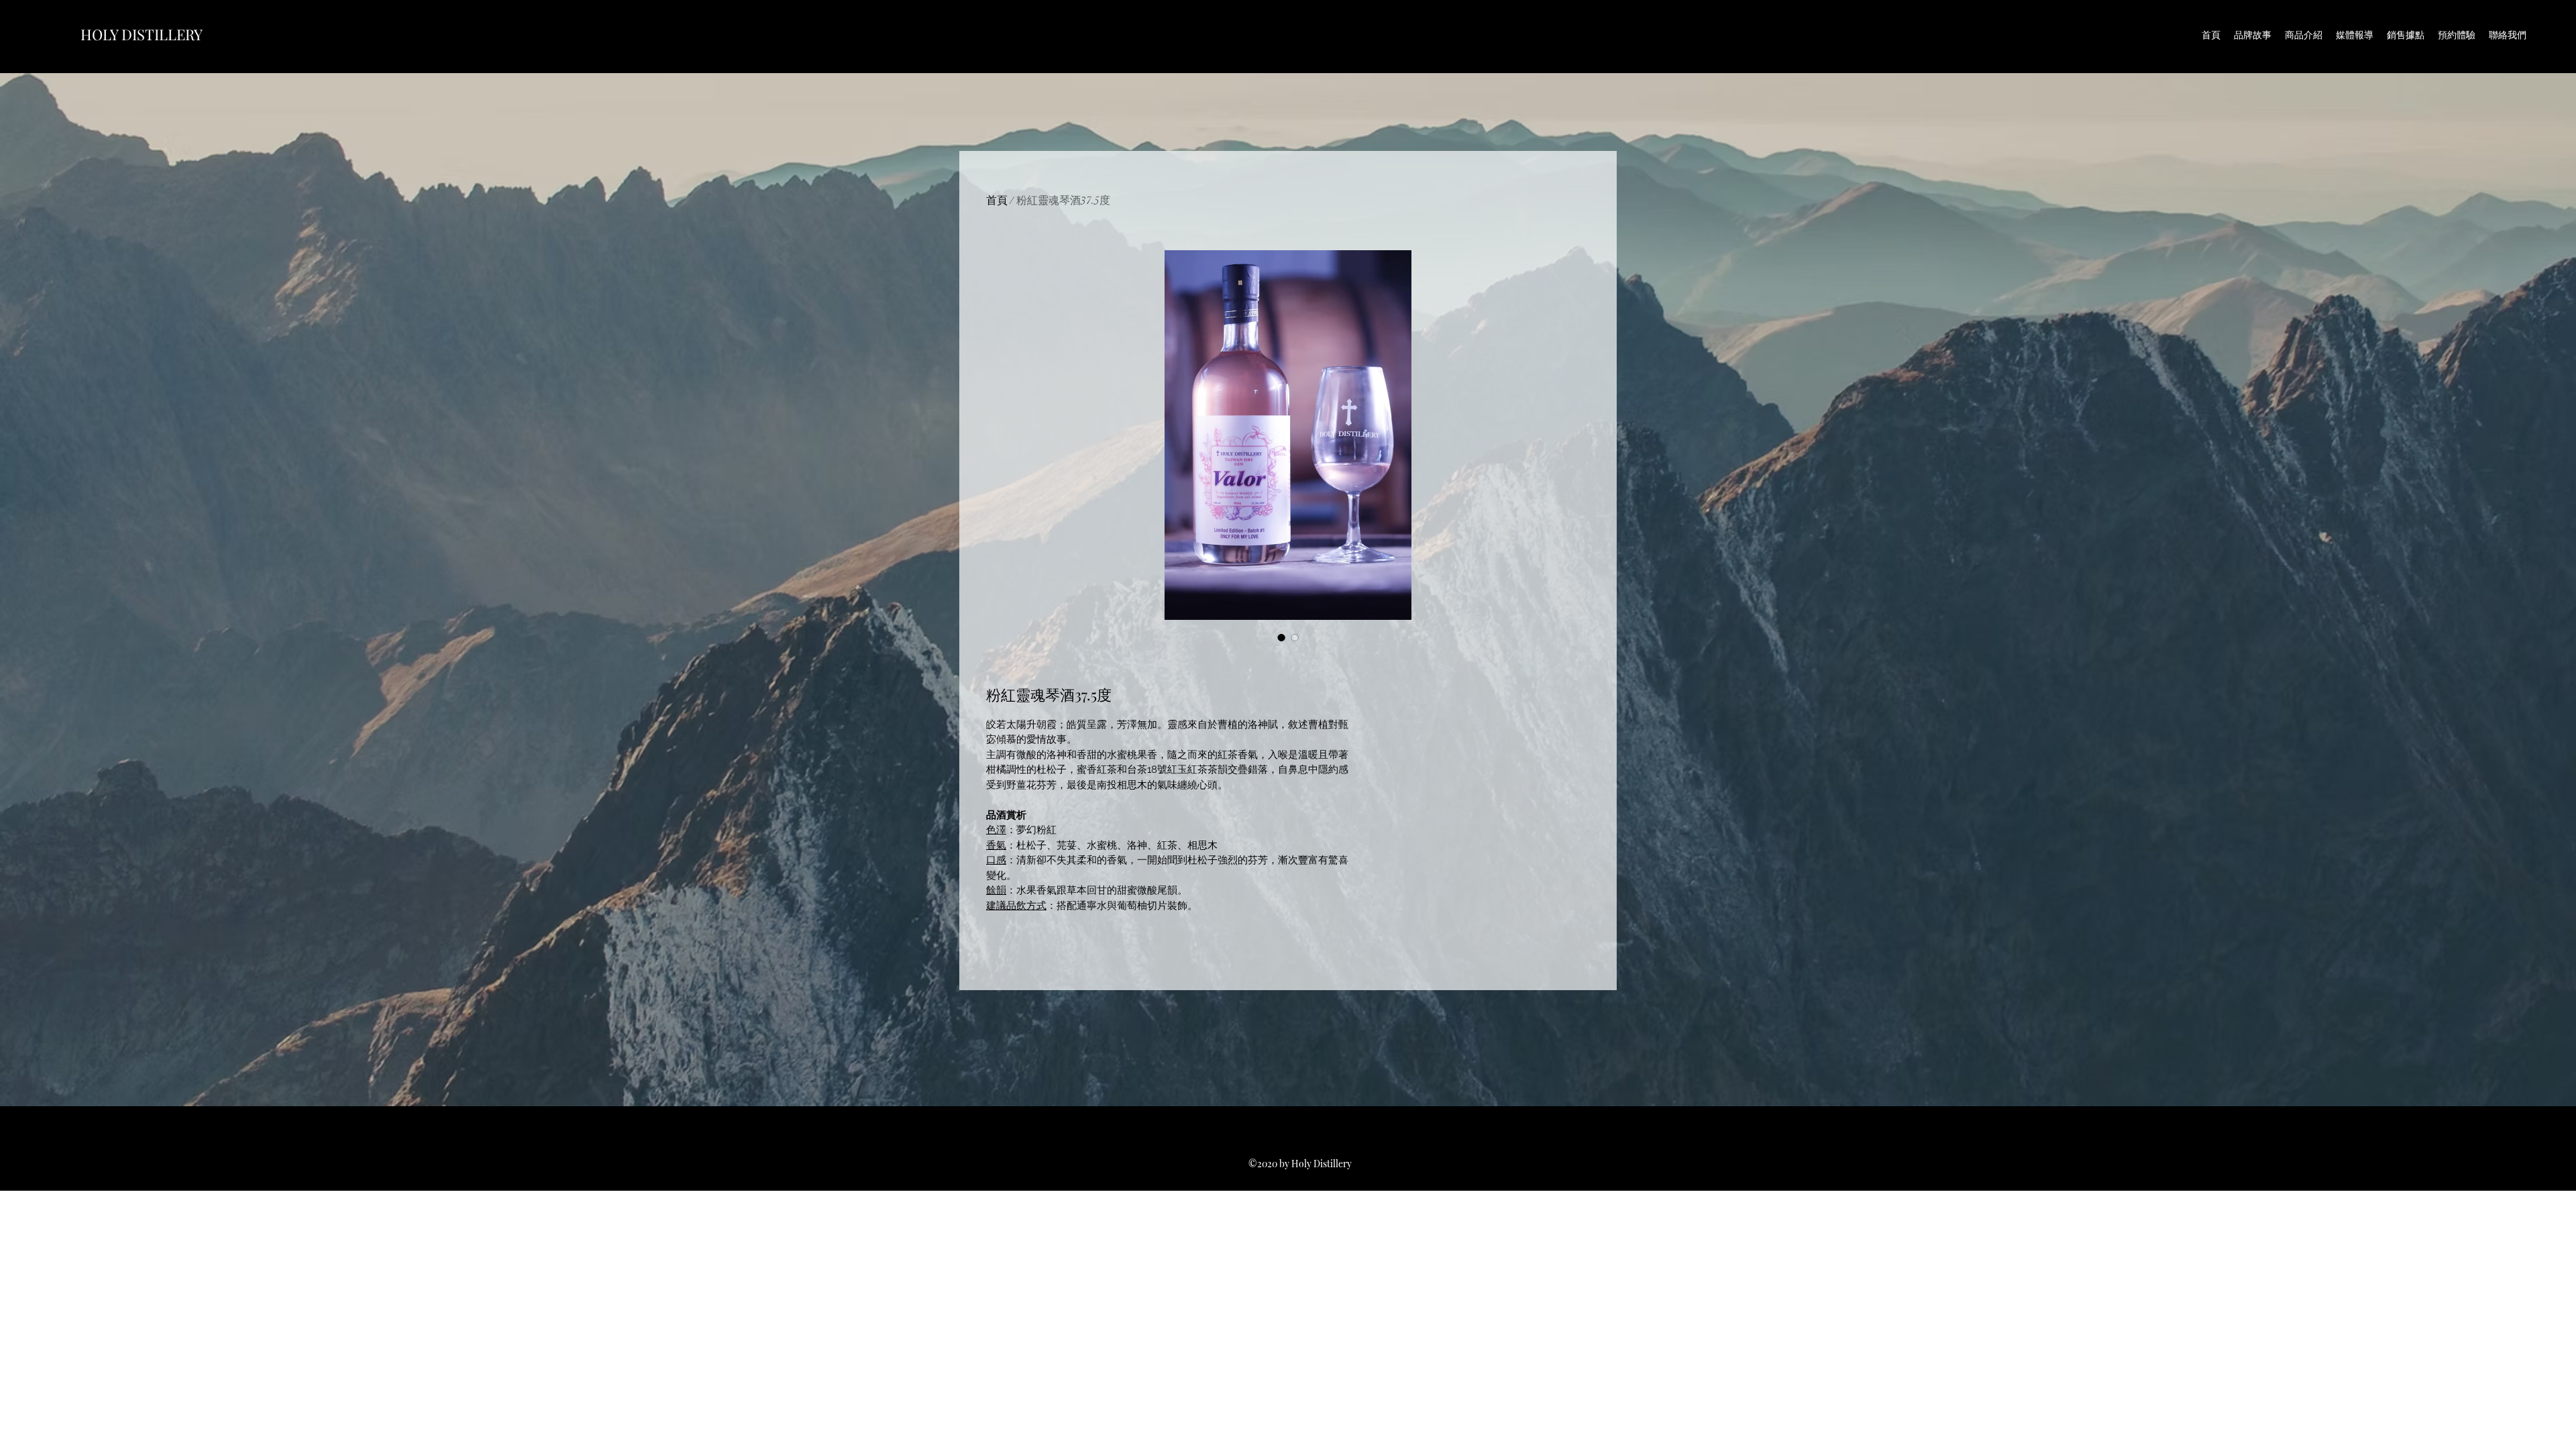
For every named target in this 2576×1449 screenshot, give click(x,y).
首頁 (997, 201)
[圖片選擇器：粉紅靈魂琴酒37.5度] (1281, 637)
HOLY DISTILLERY (142, 34)
